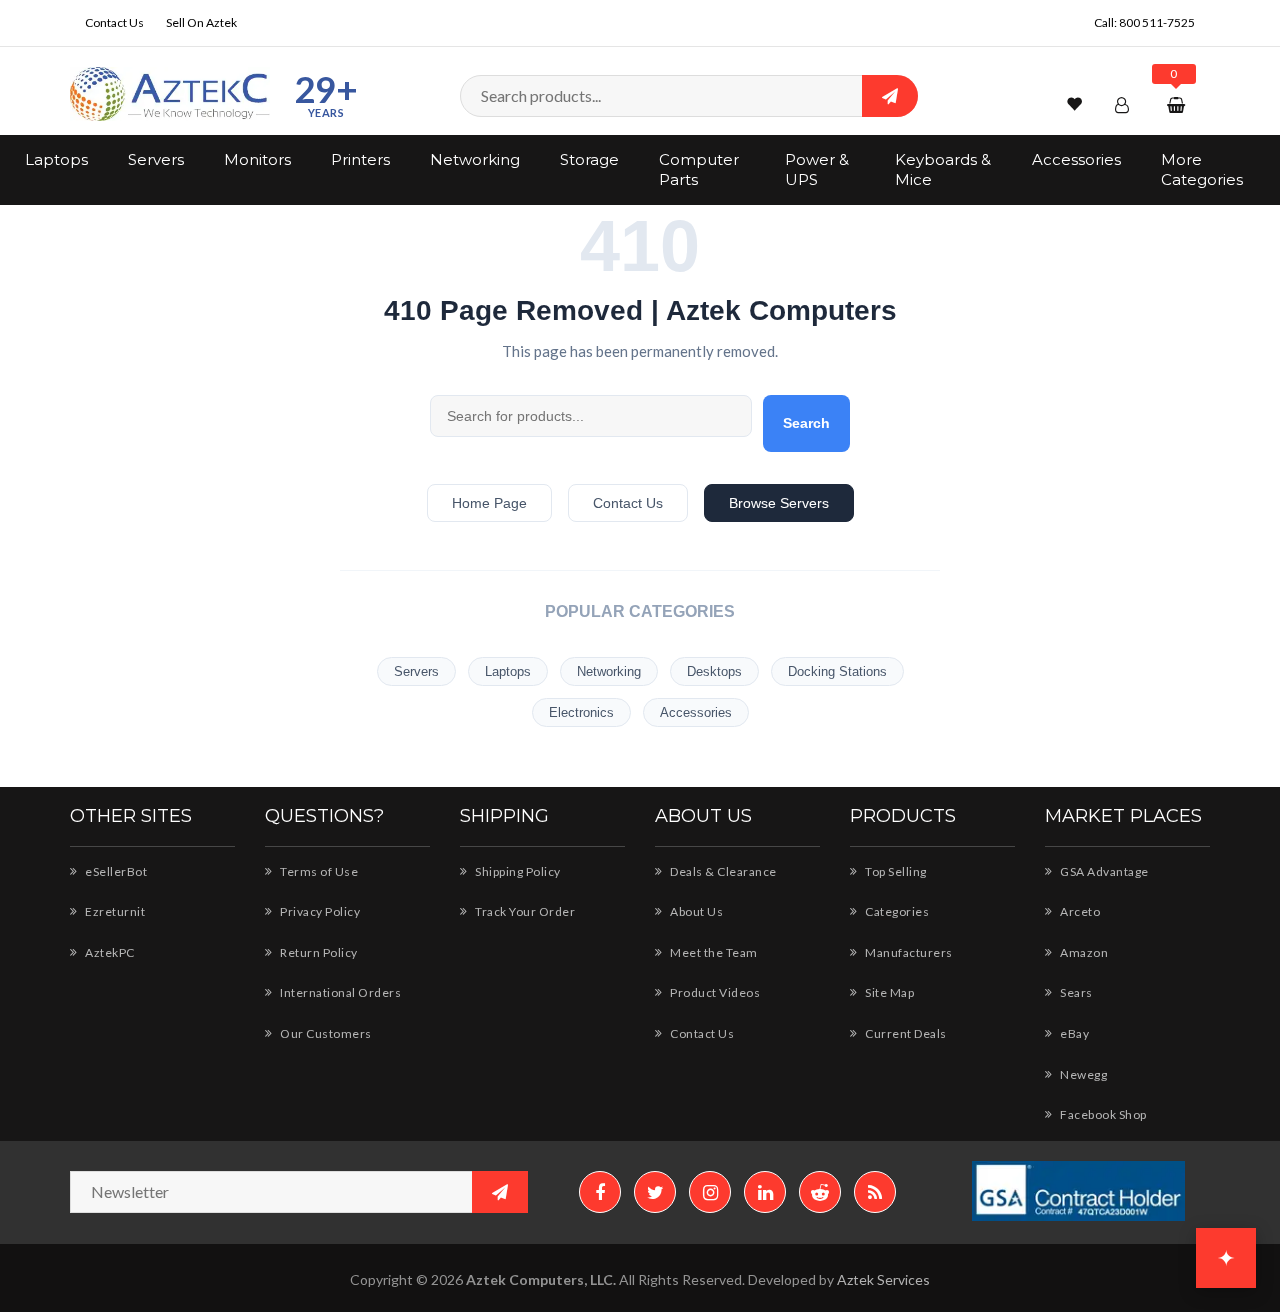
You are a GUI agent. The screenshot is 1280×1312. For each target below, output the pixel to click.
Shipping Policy (517, 871)
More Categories (1202, 169)
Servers (156, 159)
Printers (360, 159)
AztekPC (109, 952)
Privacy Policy (319, 911)
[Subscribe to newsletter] (500, 1192)
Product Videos (714, 992)
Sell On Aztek (201, 22)
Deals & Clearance (722, 871)
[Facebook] (600, 1192)
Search (806, 423)
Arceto (1079, 911)
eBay (1073, 1033)
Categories (896, 911)
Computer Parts (699, 169)
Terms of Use (318, 871)
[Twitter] (655, 1192)
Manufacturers (908, 952)
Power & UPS (817, 169)
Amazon (1083, 952)
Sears (1075, 992)
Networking (475, 159)
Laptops (56, 159)
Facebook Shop (1102, 1114)
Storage (589, 159)
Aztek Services (883, 1279)
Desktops (714, 671)
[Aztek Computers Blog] (875, 1192)
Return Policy (318, 952)
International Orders (339, 992)
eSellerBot (115, 871)
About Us (695, 911)
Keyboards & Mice (943, 169)
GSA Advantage (1103, 871)
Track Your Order (524, 911)
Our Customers (325, 1033)
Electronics (581, 712)
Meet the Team (713, 952)
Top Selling (895, 871)
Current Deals (905, 1033)
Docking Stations (837, 671)
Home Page (489, 503)
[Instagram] (710, 1192)
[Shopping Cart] (1178, 104)
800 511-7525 (1157, 22)
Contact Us (114, 22)
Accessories (1076, 159)
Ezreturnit (114, 911)
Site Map (888, 992)
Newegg (1082, 1074)
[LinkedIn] (765, 1192)
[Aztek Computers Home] (170, 94)
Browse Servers (779, 503)
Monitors (257, 159)
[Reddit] (820, 1192)
